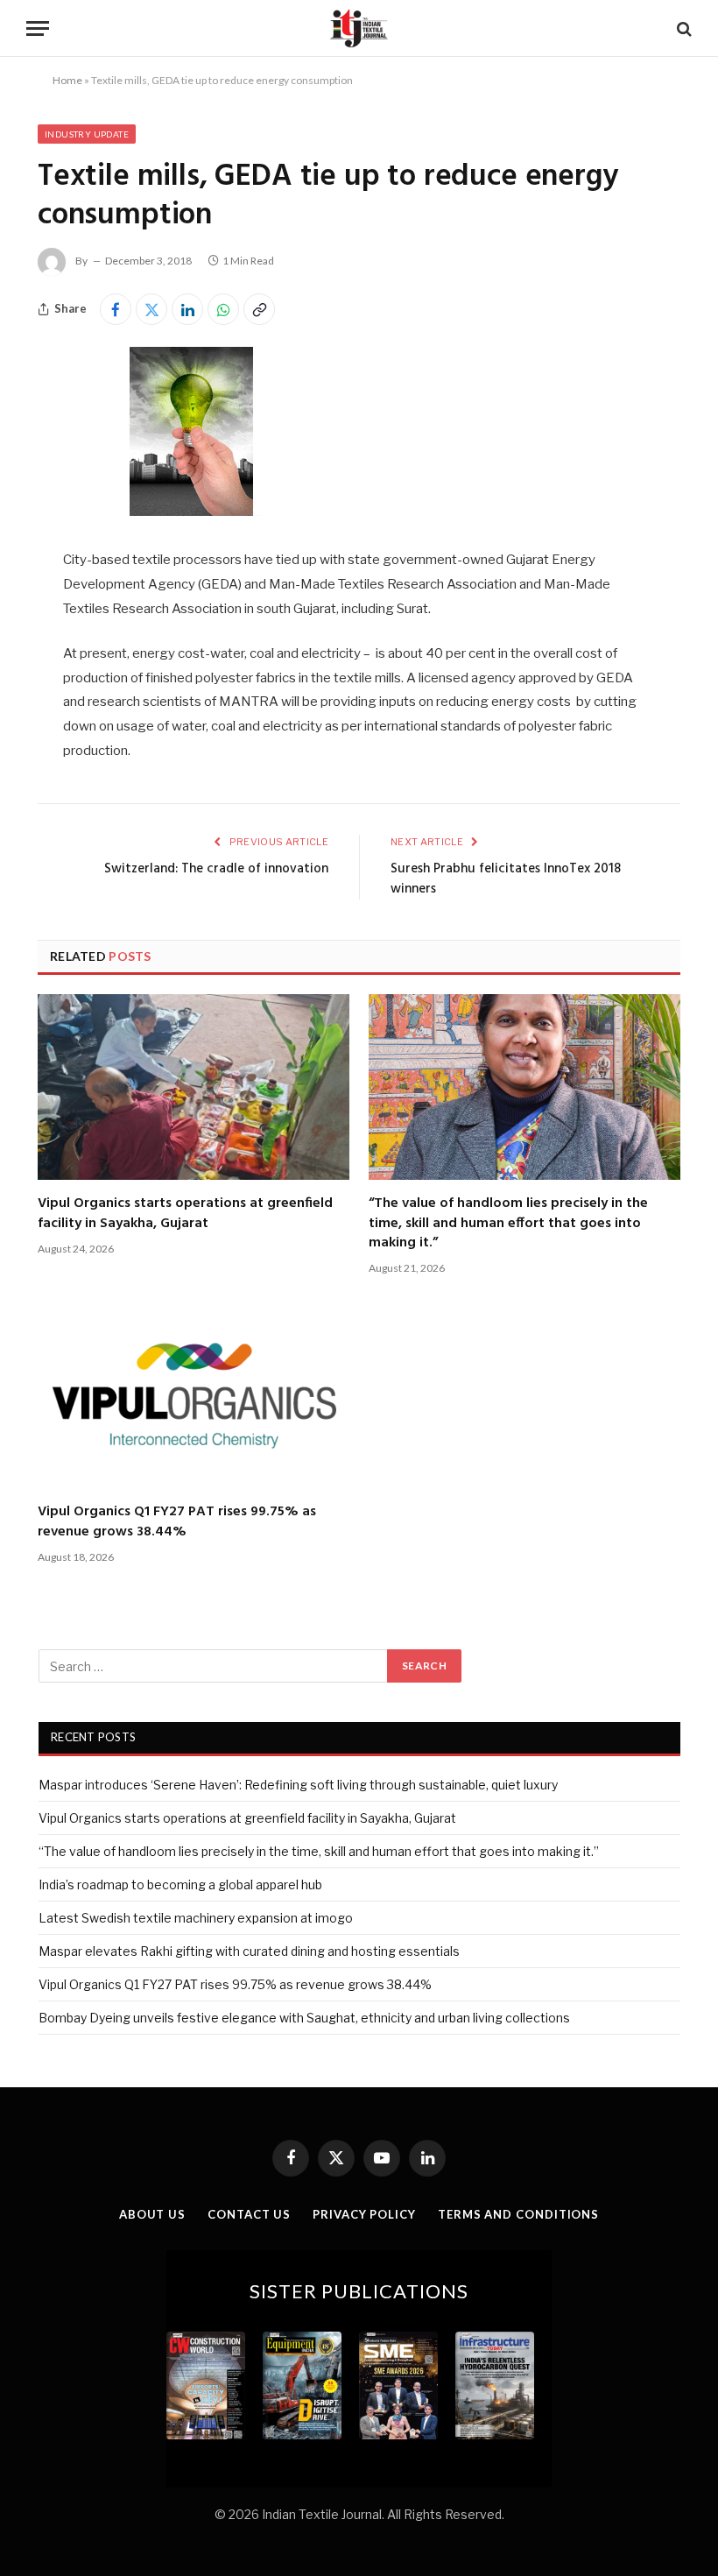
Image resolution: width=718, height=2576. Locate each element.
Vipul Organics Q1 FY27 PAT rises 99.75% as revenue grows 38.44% (177, 1522)
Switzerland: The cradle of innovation (216, 869)
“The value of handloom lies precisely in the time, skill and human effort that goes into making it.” (508, 1223)
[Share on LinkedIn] (187, 309)
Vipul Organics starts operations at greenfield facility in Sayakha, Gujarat (185, 1214)
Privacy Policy (364, 2214)
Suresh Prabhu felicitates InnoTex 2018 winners (506, 879)
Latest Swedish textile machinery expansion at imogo (196, 1918)
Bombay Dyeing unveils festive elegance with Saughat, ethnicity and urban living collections (304, 2018)
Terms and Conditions (518, 2214)
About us (152, 2214)
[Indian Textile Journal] (359, 28)
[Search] (683, 28)
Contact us (249, 2214)
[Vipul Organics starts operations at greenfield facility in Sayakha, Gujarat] (194, 1087)
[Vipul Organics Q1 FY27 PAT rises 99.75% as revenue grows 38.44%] (194, 1395)
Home (67, 80)
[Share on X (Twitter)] (151, 309)
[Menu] (38, 28)
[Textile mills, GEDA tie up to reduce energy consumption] (191, 511)
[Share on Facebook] (116, 309)
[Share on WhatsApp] (223, 309)
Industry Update (87, 134)
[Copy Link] (259, 309)
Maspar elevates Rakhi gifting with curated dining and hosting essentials (249, 1951)
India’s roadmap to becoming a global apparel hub (180, 1884)
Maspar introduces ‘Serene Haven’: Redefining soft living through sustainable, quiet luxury (298, 1785)
